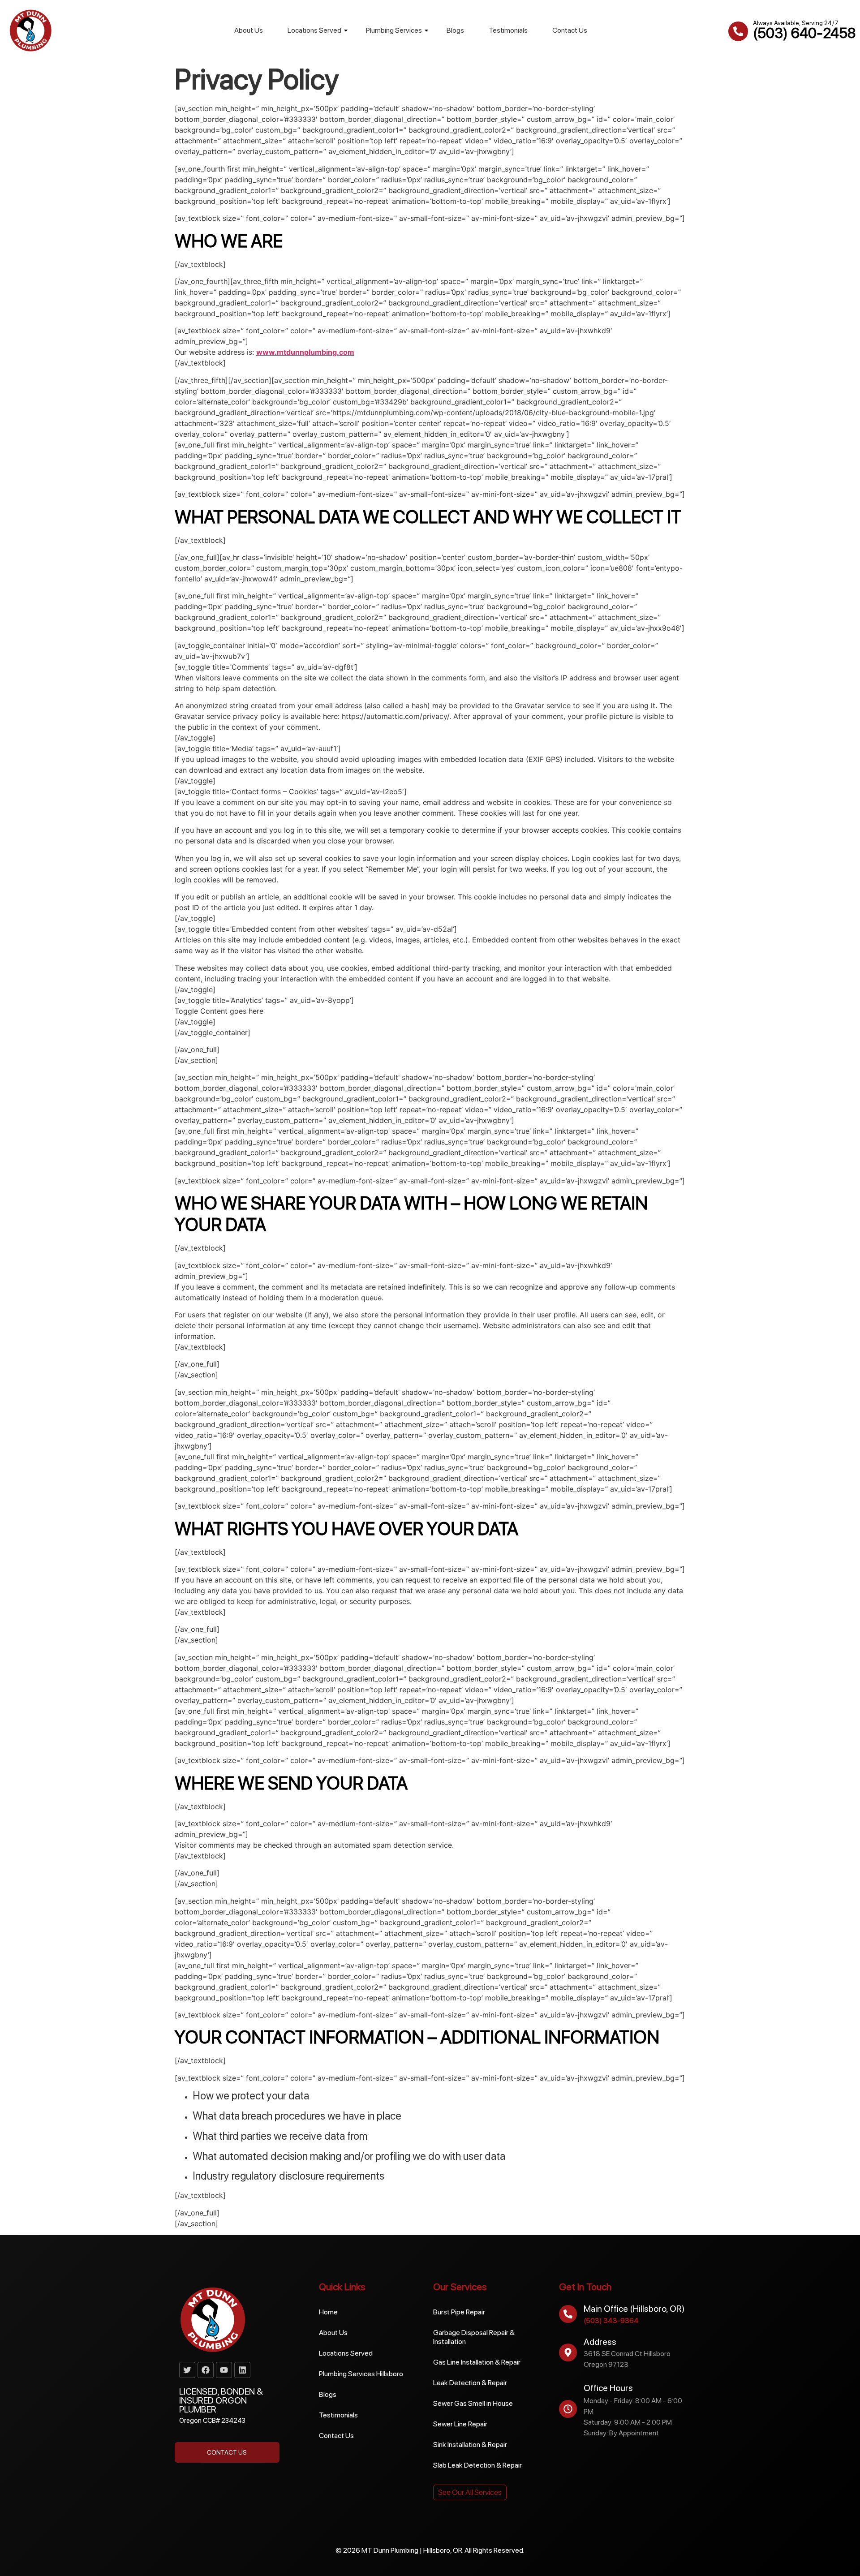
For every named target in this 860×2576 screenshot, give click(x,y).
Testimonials (508, 30)
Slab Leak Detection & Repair (477, 2465)
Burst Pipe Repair (459, 2312)
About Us (249, 30)
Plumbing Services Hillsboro (361, 2374)
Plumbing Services (394, 30)
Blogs (455, 30)
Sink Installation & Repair (470, 2445)
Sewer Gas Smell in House (473, 2403)
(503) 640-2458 (804, 33)
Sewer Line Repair (460, 2424)
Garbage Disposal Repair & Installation (474, 2337)
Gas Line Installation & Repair (477, 2362)
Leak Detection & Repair (470, 2383)
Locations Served (314, 30)
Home (328, 2312)
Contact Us (570, 30)
